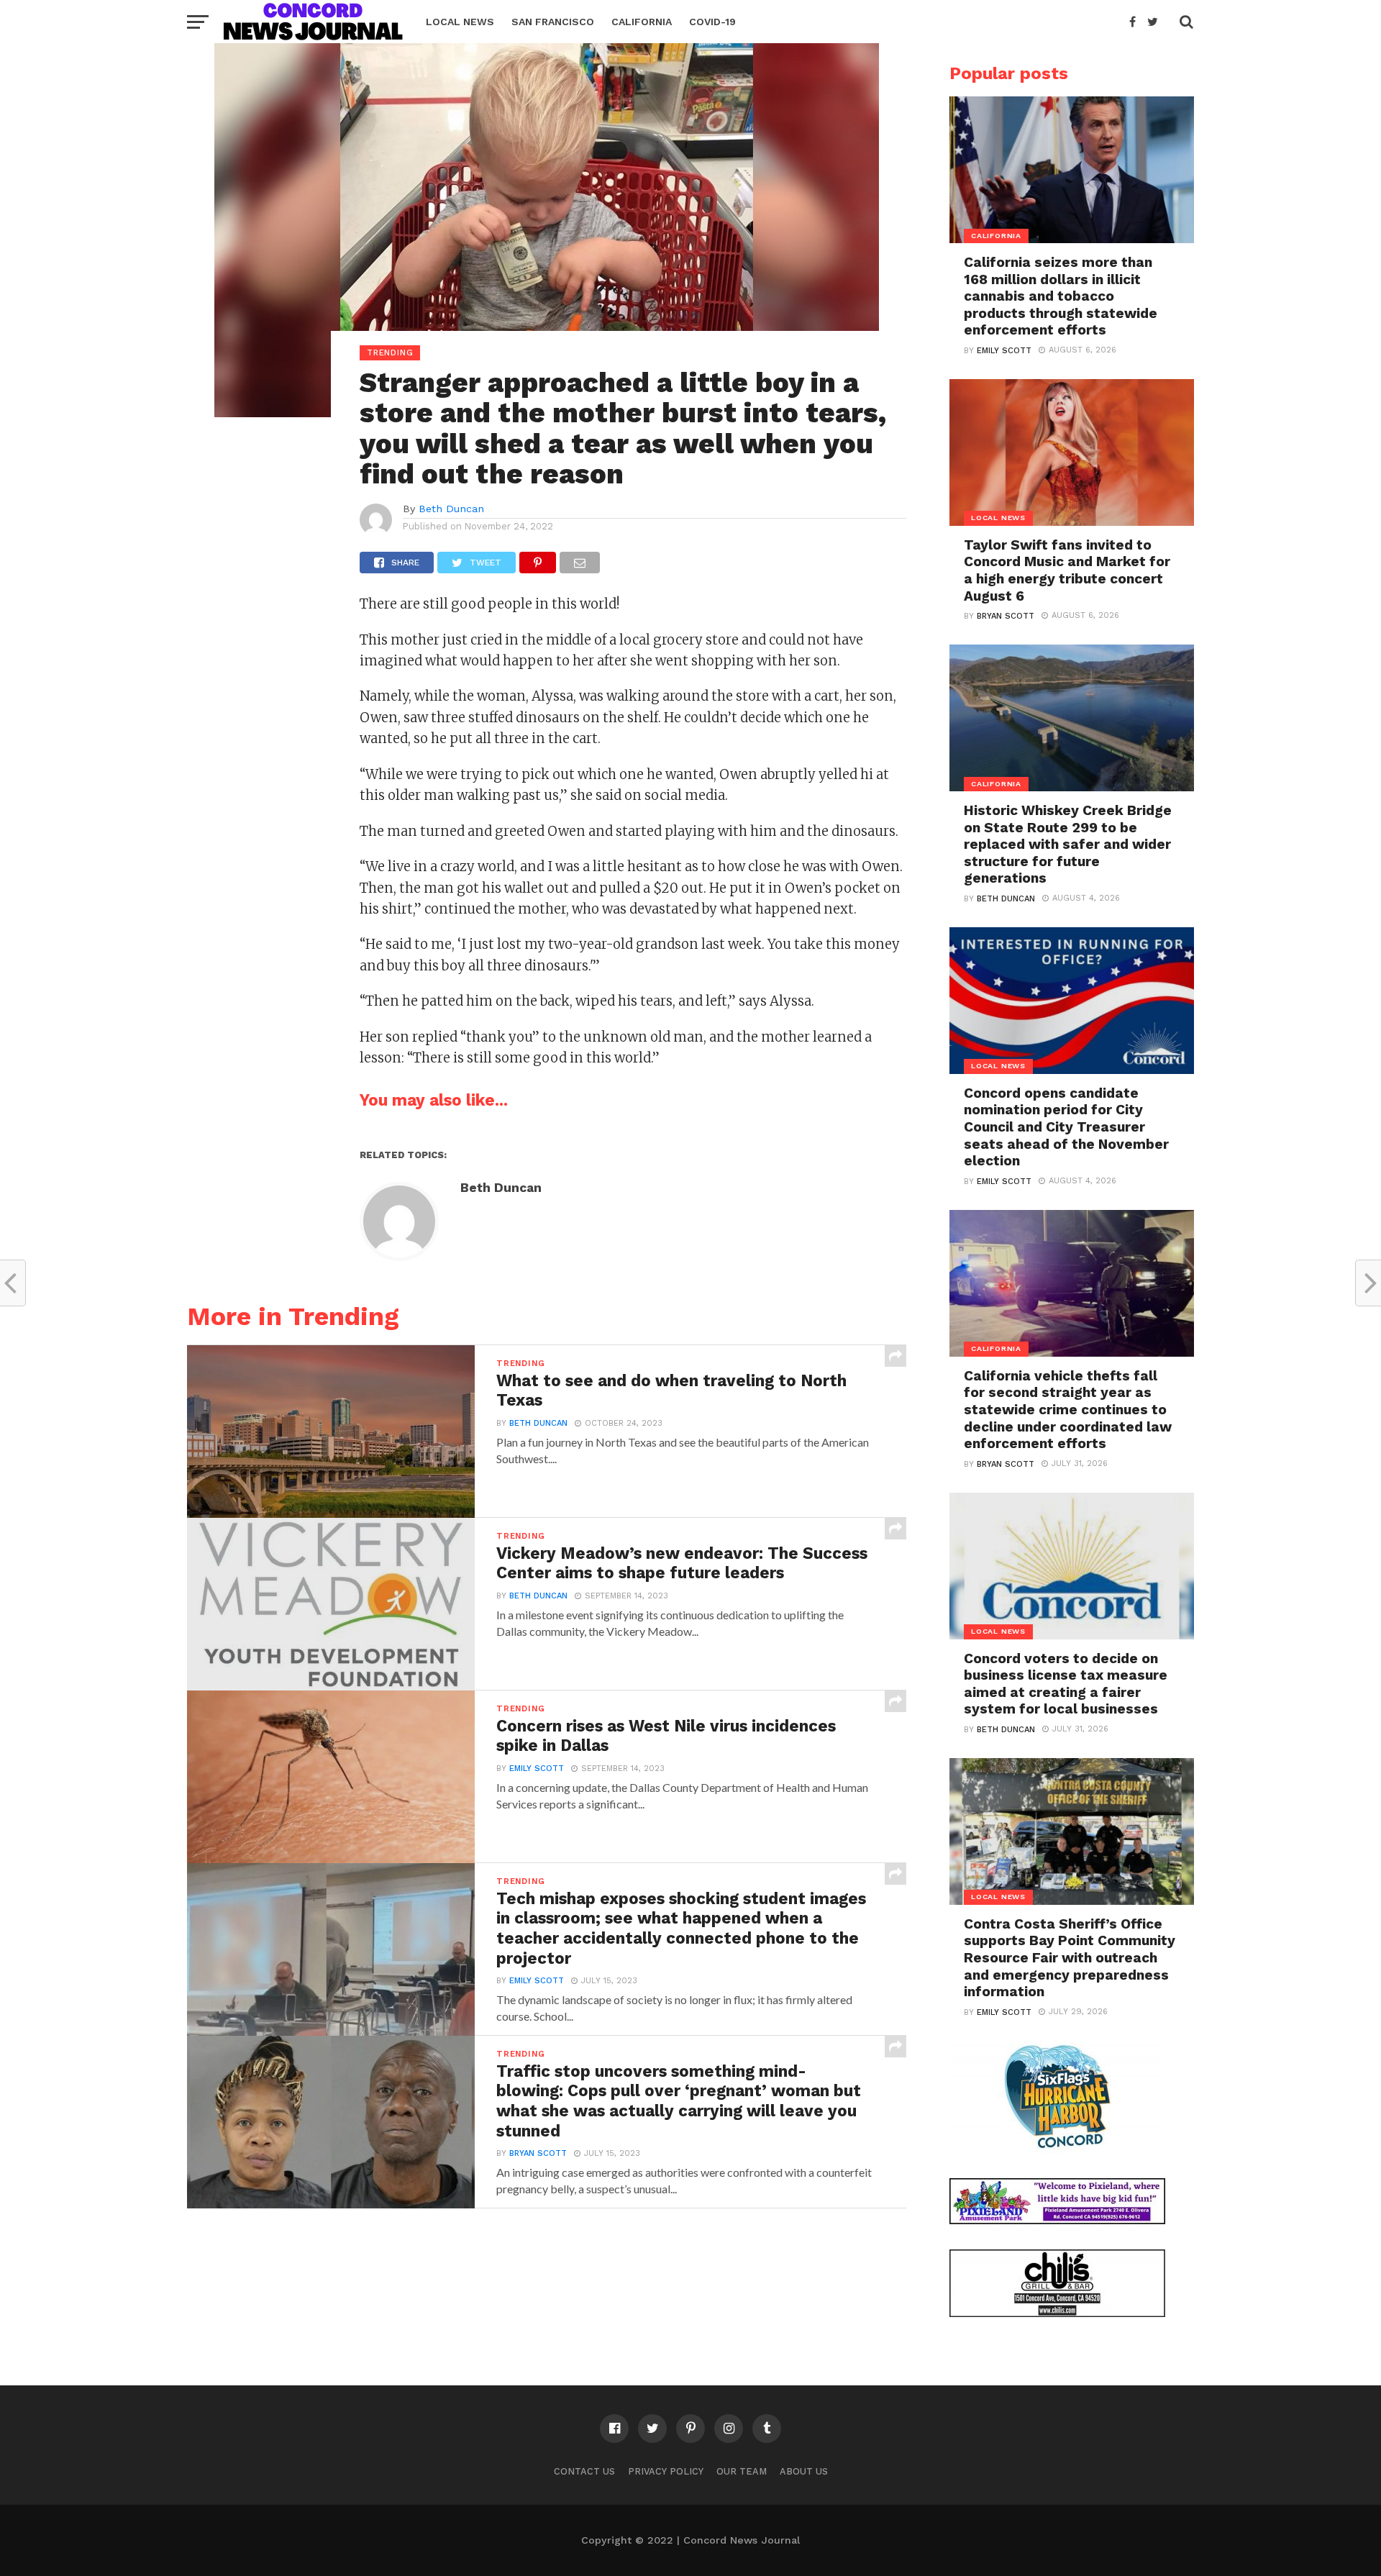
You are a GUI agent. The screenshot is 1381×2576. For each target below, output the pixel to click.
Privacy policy (666, 2471)
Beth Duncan (451, 509)
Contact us (584, 2471)
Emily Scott (537, 1769)
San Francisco (553, 22)
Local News (460, 22)
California (642, 22)
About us (804, 2471)
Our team (742, 2471)
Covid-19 (712, 22)
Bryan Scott (538, 2153)
